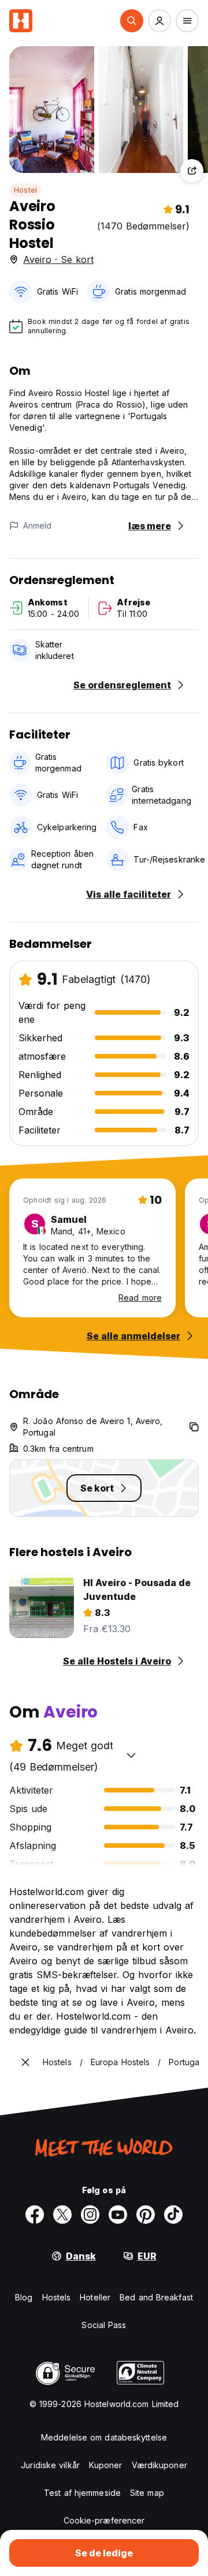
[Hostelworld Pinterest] (146, 2215)
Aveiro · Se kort (58, 259)
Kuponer (106, 2465)
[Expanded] (25, 2062)
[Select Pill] (132, 21)
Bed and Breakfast (156, 2297)
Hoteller (95, 2297)
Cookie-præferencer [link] (104, 2520)
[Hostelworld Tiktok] (173, 2215)
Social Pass (104, 2325)
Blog (24, 2297)
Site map (147, 2493)
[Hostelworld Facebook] (35, 2215)
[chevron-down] (131, 1755)
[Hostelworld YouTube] (118, 2215)
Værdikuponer (159, 2465)
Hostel (25, 190)
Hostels (57, 2297)
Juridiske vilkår (50, 2465)
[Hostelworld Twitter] (62, 2215)
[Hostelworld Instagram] (90, 2215)
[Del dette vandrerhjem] (192, 171)
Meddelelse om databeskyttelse (104, 2437)
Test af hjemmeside (82, 2493)
